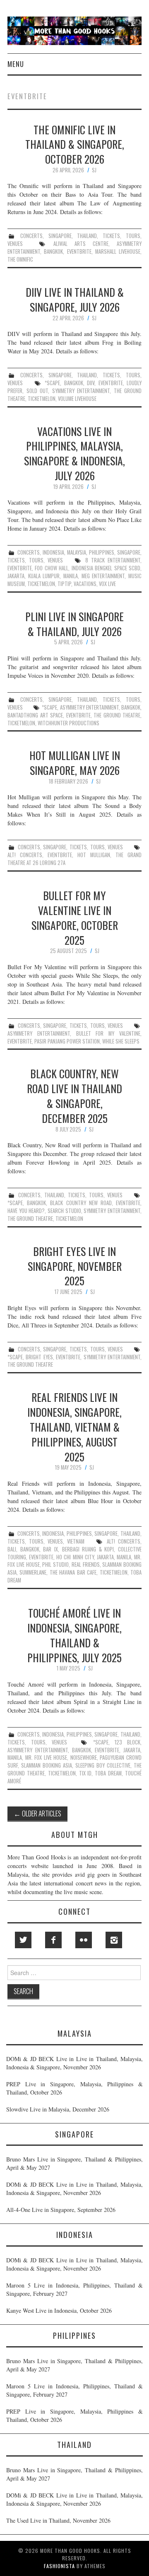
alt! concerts (25, 855)
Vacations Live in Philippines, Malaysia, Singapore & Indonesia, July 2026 (74, 453)
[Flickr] (84, 1940)
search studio (64, 1211)
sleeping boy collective (103, 1765)
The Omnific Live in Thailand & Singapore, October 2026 (75, 144)
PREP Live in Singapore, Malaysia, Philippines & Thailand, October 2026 (74, 2088)
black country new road (81, 1203)
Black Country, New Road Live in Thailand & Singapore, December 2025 (74, 1095)
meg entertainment (103, 576)
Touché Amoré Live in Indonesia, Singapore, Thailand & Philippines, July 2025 (74, 1635)
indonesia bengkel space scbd (106, 568)
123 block (127, 1742)
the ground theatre (117, 715)
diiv (91, 383)
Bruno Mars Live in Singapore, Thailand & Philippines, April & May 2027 (74, 2163)
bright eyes (39, 1357)
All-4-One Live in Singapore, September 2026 (61, 2210)
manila (71, 576)
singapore (60, 236)
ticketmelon (42, 399)
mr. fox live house (46, 1757)
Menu (16, 64)
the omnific (20, 259)
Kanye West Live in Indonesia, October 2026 (59, 2310)
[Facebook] (53, 1940)
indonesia (53, 552)
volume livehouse (77, 399)
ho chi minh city (75, 1557)
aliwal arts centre (81, 244)
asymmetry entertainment (89, 707)
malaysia (77, 552)
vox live (107, 584)
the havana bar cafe (73, 1572)
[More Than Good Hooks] (74, 30)
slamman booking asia (47, 1765)
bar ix (50, 1549)
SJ (94, 170)
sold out (37, 391)
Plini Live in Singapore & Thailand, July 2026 (74, 624)
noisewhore (84, 1757)
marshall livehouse (118, 251)
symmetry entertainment (81, 391)
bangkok (53, 251)
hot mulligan (94, 855)
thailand (87, 236)
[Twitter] (23, 1940)
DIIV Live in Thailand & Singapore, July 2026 (75, 299)
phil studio (55, 1564)
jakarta (16, 576)
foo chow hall (52, 568)
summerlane (33, 1572)
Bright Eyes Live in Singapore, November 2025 (75, 1266)
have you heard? (26, 1211)
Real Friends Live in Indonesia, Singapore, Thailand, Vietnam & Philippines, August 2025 (74, 1426)
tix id (85, 1773)
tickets (111, 236)
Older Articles (37, 1813)
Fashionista (59, 2566)
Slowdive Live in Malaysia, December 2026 (58, 2109)
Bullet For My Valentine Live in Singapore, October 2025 (75, 917)
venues (15, 244)
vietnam (76, 1541)
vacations (85, 584)
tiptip (64, 584)
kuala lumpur (44, 576)
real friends (86, 1564)
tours (133, 236)
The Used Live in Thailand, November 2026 (58, 2520)
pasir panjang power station (67, 1041)
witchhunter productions (68, 723)
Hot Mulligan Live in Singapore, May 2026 (75, 763)
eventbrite (79, 251)
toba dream (108, 1773)
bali (12, 1549)
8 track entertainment (113, 560)
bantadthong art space (35, 715)
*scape (52, 383)
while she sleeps (121, 1041)
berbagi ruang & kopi (88, 1549)
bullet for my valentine (108, 1033)
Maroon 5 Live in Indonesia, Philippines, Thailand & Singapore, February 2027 (74, 2289)
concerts (31, 236)
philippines (102, 552)
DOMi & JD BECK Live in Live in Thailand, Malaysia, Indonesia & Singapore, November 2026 (74, 2063)
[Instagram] (114, 1940)
